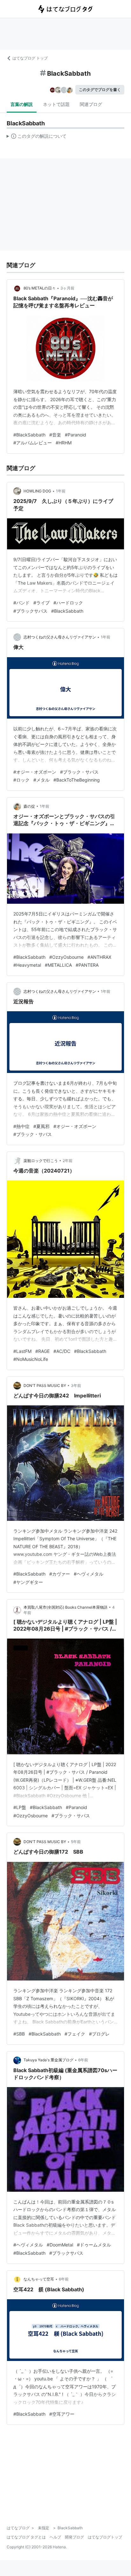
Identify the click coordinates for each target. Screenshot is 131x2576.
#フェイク (75, 2034)
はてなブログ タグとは (26, 2537)
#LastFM (22, 1351)
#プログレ (99, 2034)
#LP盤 (20, 1807)
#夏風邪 (41, 1126)
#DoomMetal (60, 2245)
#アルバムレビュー (33, 443)
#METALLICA (58, 965)
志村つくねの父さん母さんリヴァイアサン (60, 637)
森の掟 (29, 806)
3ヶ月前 (67, 288)
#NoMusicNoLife (31, 1359)
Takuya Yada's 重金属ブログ (48, 2060)
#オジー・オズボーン (35, 772)
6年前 (83, 2060)
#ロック (21, 780)
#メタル (41, 780)
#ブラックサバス (30, 611)
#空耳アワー (62, 2414)
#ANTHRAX (99, 957)
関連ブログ (91, 104)
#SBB (19, 2034)
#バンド (21, 603)
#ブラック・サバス (79, 772)
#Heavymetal (27, 965)
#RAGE (42, 1351)
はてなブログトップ (105, 2537)
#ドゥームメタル (94, 2245)
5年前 (76, 1842)
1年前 (61, 491)
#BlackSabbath (29, 435)
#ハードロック (68, 603)
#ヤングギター (28, 1582)
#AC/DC (62, 1351)
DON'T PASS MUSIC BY (45, 1385)
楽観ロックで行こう (41, 1161)
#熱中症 (21, 1126)
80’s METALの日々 (40, 288)
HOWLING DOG (37, 491)
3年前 (76, 1385)
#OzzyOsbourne (66, 957)
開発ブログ (74, 2537)
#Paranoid (76, 435)
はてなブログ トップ (30, 58)
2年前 (68, 1161)
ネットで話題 (56, 104)
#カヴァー (60, 1574)
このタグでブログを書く (100, 90)
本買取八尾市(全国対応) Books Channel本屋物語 (65, 1607)
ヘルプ (55, 2537)
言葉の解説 (22, 104)
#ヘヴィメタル (89, 1574)
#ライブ (41, 603)
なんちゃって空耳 (39, 2279)
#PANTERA (87, 965)
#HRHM (64, 443)
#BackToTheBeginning (77, 780)
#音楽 (55, 435)
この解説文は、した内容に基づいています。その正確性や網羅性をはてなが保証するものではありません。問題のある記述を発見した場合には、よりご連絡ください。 (37, 137)
